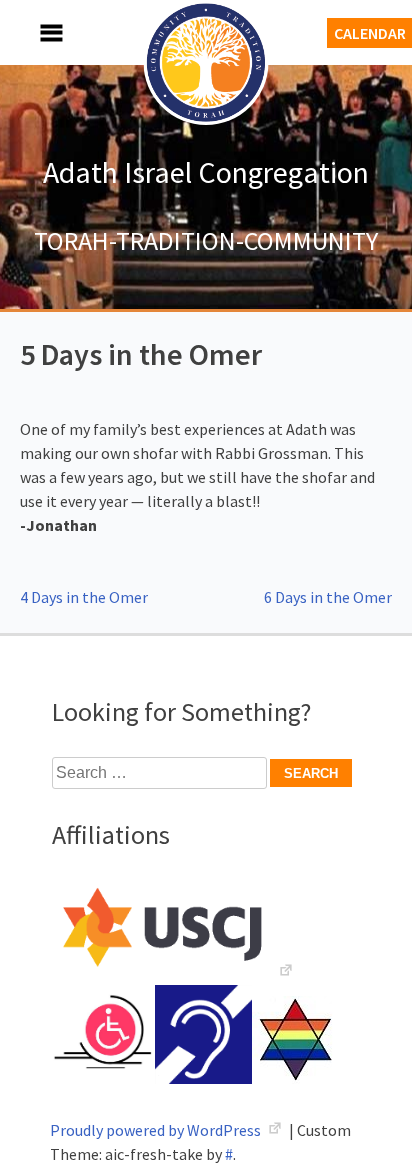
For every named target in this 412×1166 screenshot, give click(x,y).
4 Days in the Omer (84, 597)
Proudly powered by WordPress (157, 1130)
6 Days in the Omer (328, 597)
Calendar (370, 33)
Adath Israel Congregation (206, 172)
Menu (30, 32)
